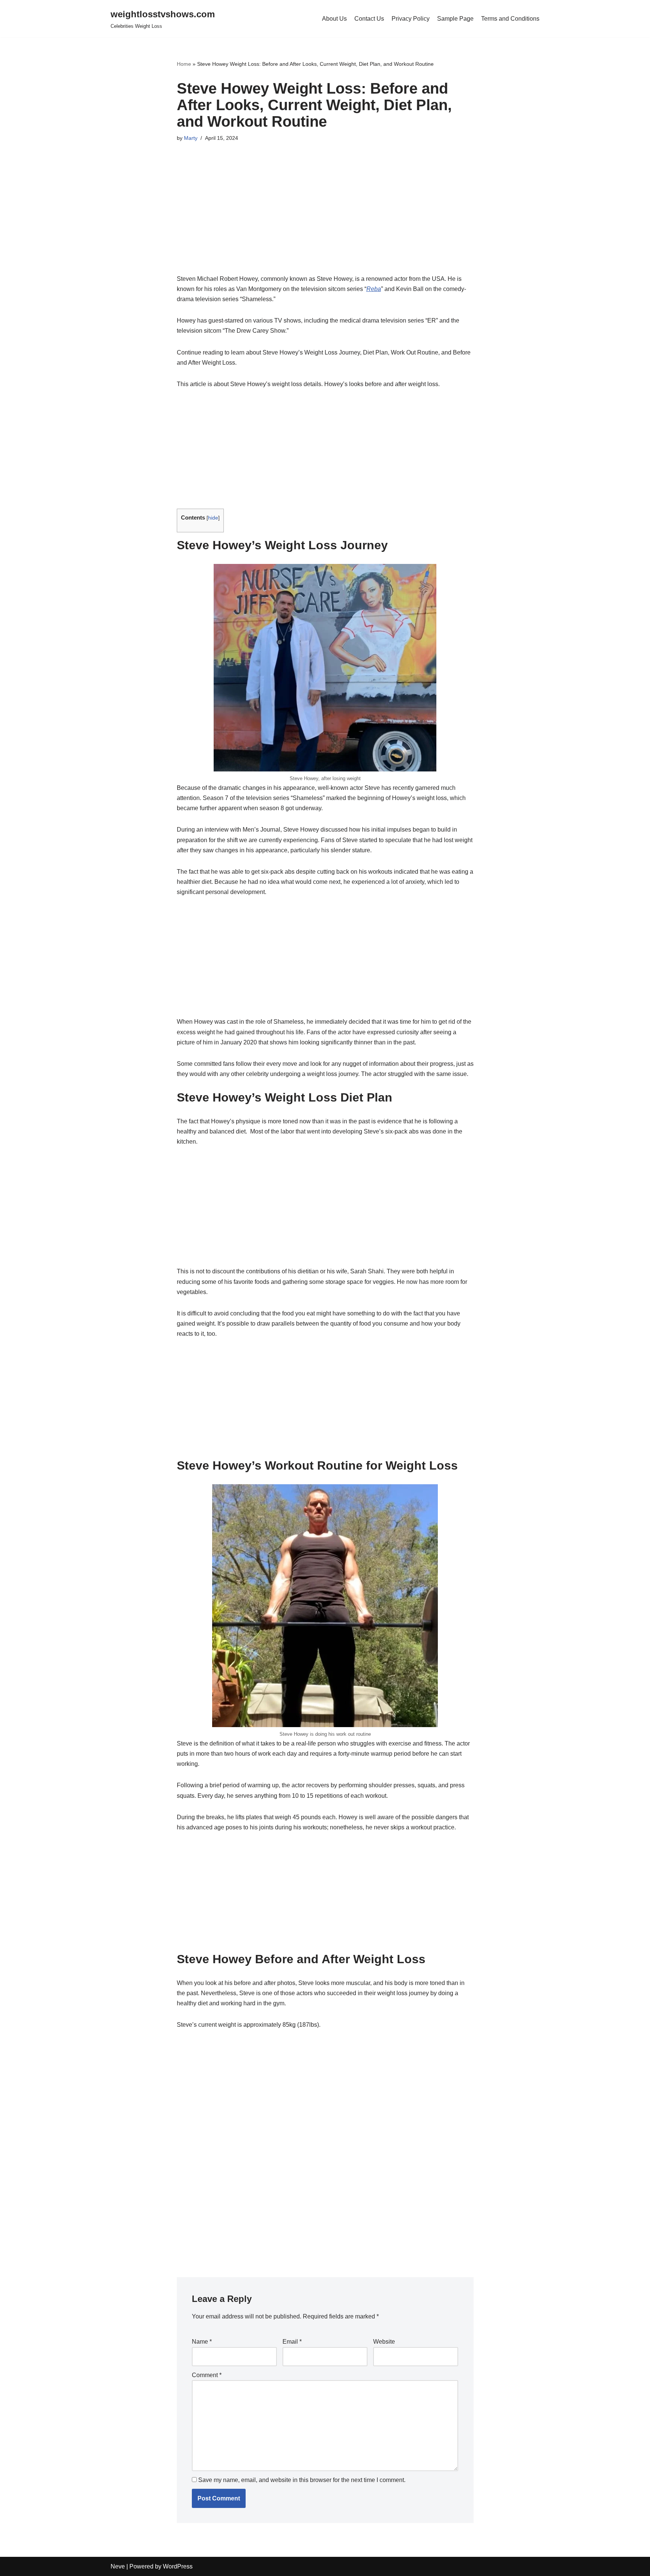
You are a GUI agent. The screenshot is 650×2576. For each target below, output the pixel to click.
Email (292, 2342)
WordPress (178, 2566)
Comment (207, 2375)
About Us (334, 19)
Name (202, 2342)
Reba (374, 289)
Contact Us (369, 19)
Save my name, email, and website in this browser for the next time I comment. (302, 2480)
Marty (191, 138)
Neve (118, 2566)
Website (384, 2342)
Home (184, 64)
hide (213, 518)
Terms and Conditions (510, 19)
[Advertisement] (325, 218)
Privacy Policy (411, 19)
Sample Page (455, 19)
